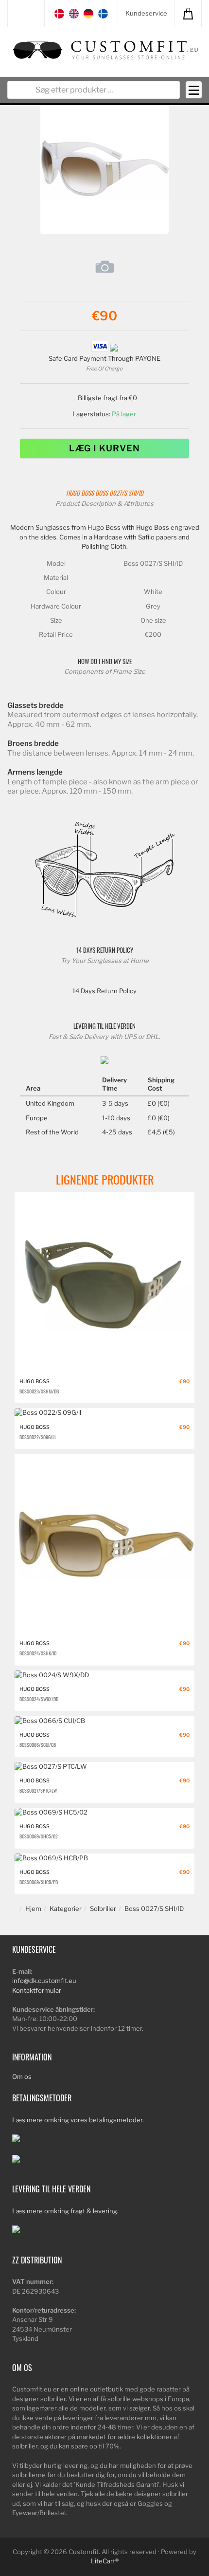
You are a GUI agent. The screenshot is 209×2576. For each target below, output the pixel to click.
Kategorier (66, 1909)
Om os (22, 2076)
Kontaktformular (37, 1990)
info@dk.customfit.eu (44, 1981)
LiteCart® (105, 2561)
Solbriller (103, 1909)
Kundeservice (146, 13)
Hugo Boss (80, 493)
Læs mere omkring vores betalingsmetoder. (78, 2120)
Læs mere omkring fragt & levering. (65, 2211)
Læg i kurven (104, 448)
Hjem (33, 1909)
